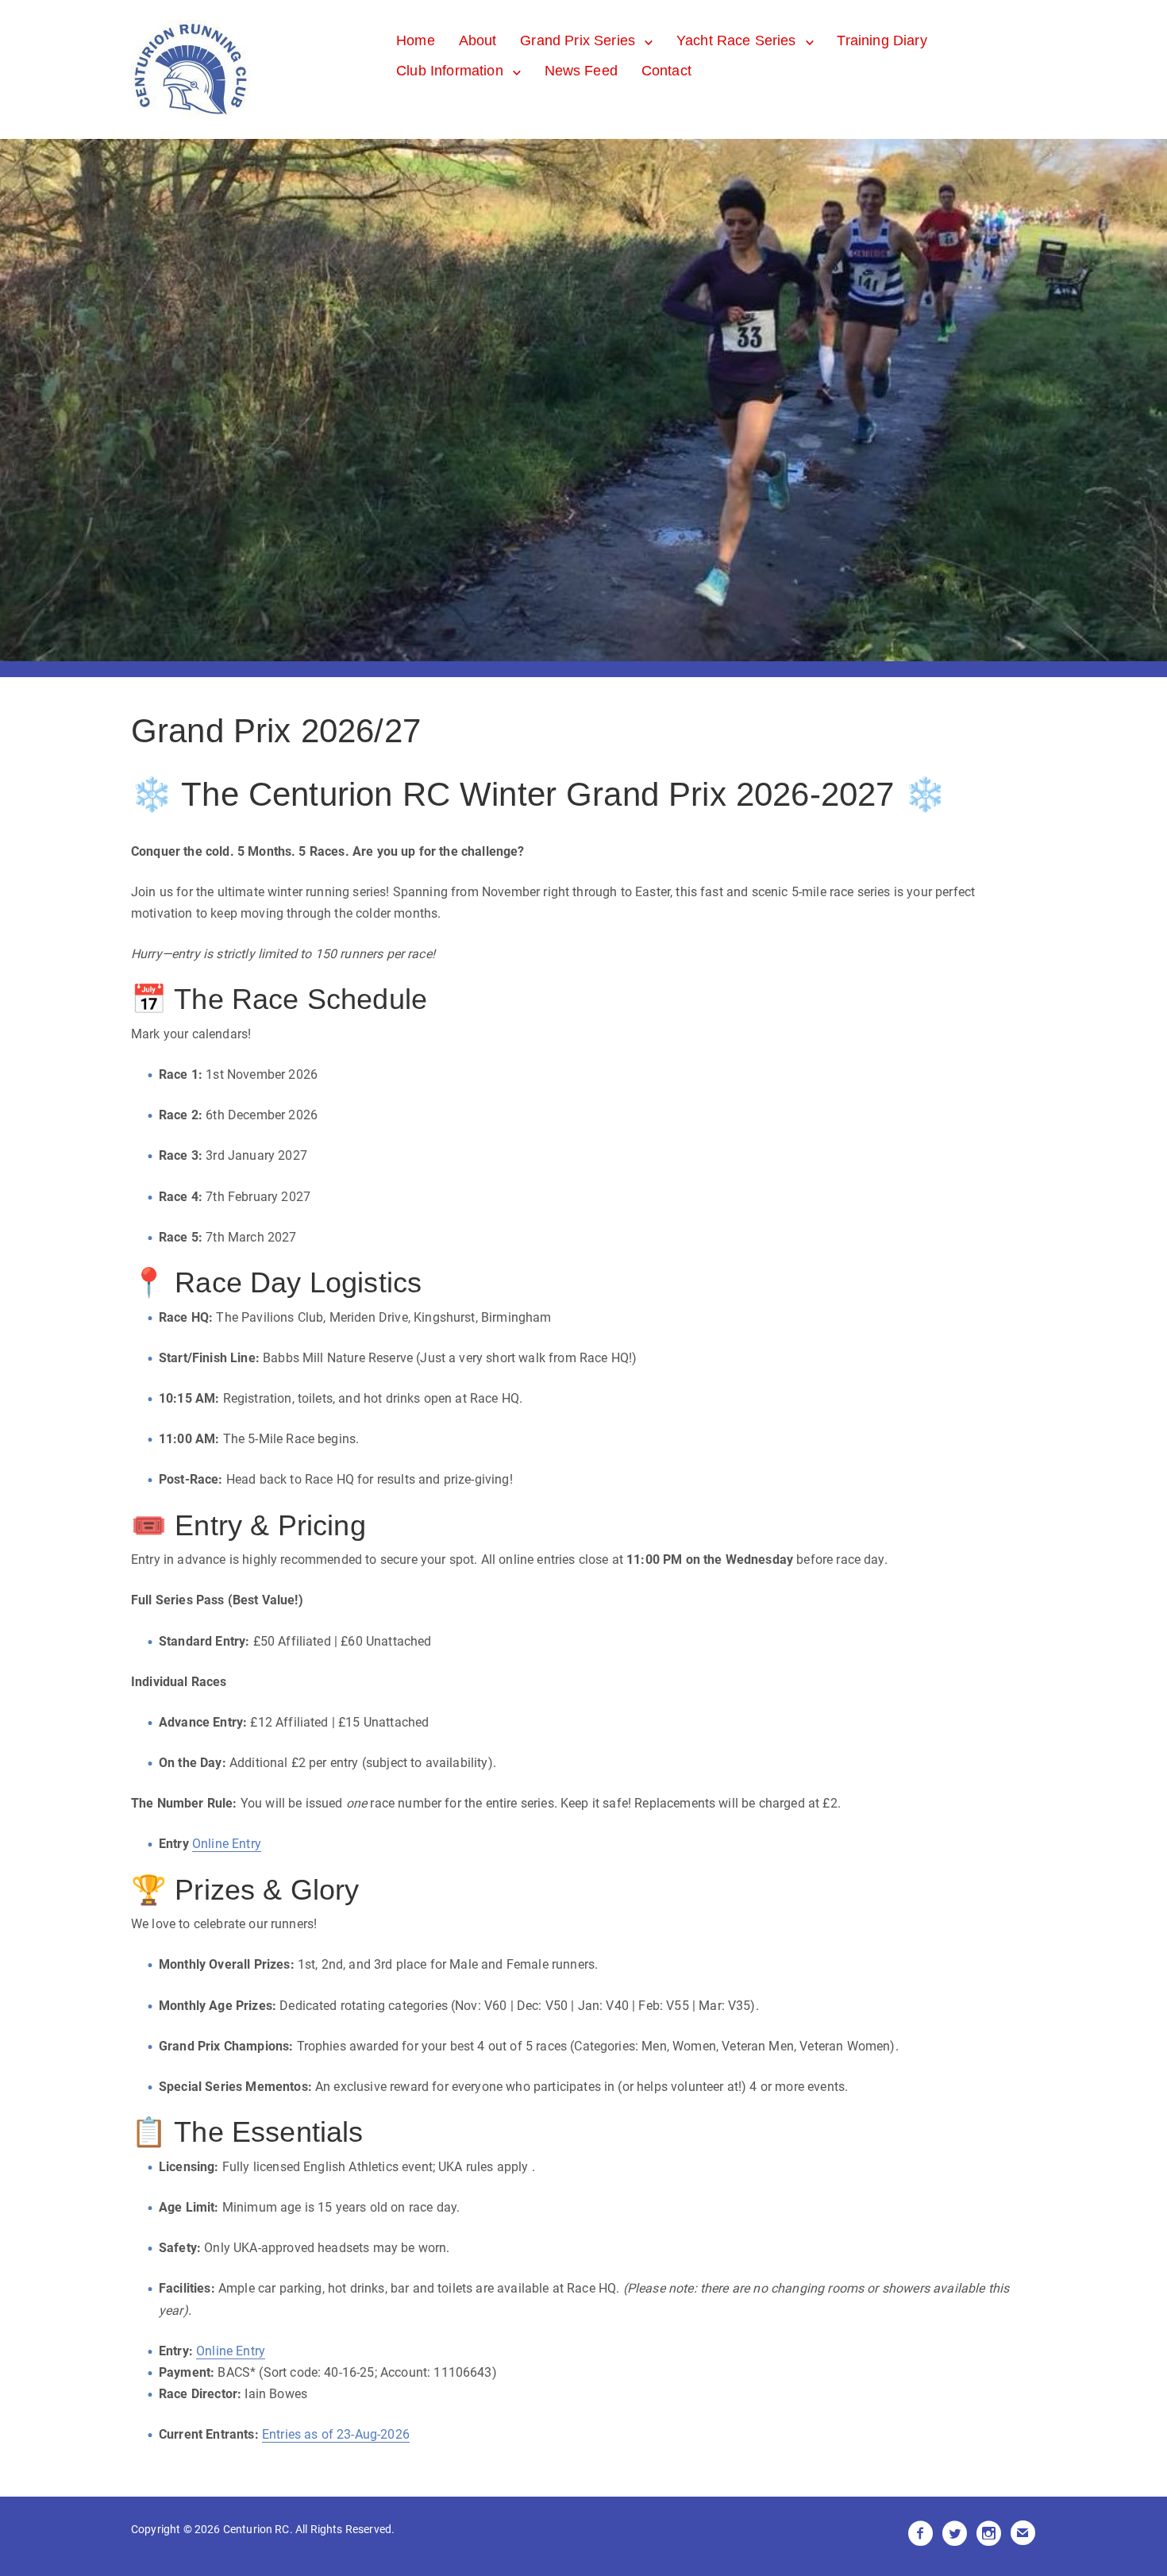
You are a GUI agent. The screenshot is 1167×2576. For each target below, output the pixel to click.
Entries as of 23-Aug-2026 (336, 2434)
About (478, 40)
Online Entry (227, 1844)
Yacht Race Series (736, 40)
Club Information (450, 71)
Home (416, 40)
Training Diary (882, 40)
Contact (666, 71)
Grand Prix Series (578, 40)
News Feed (581, 71)
